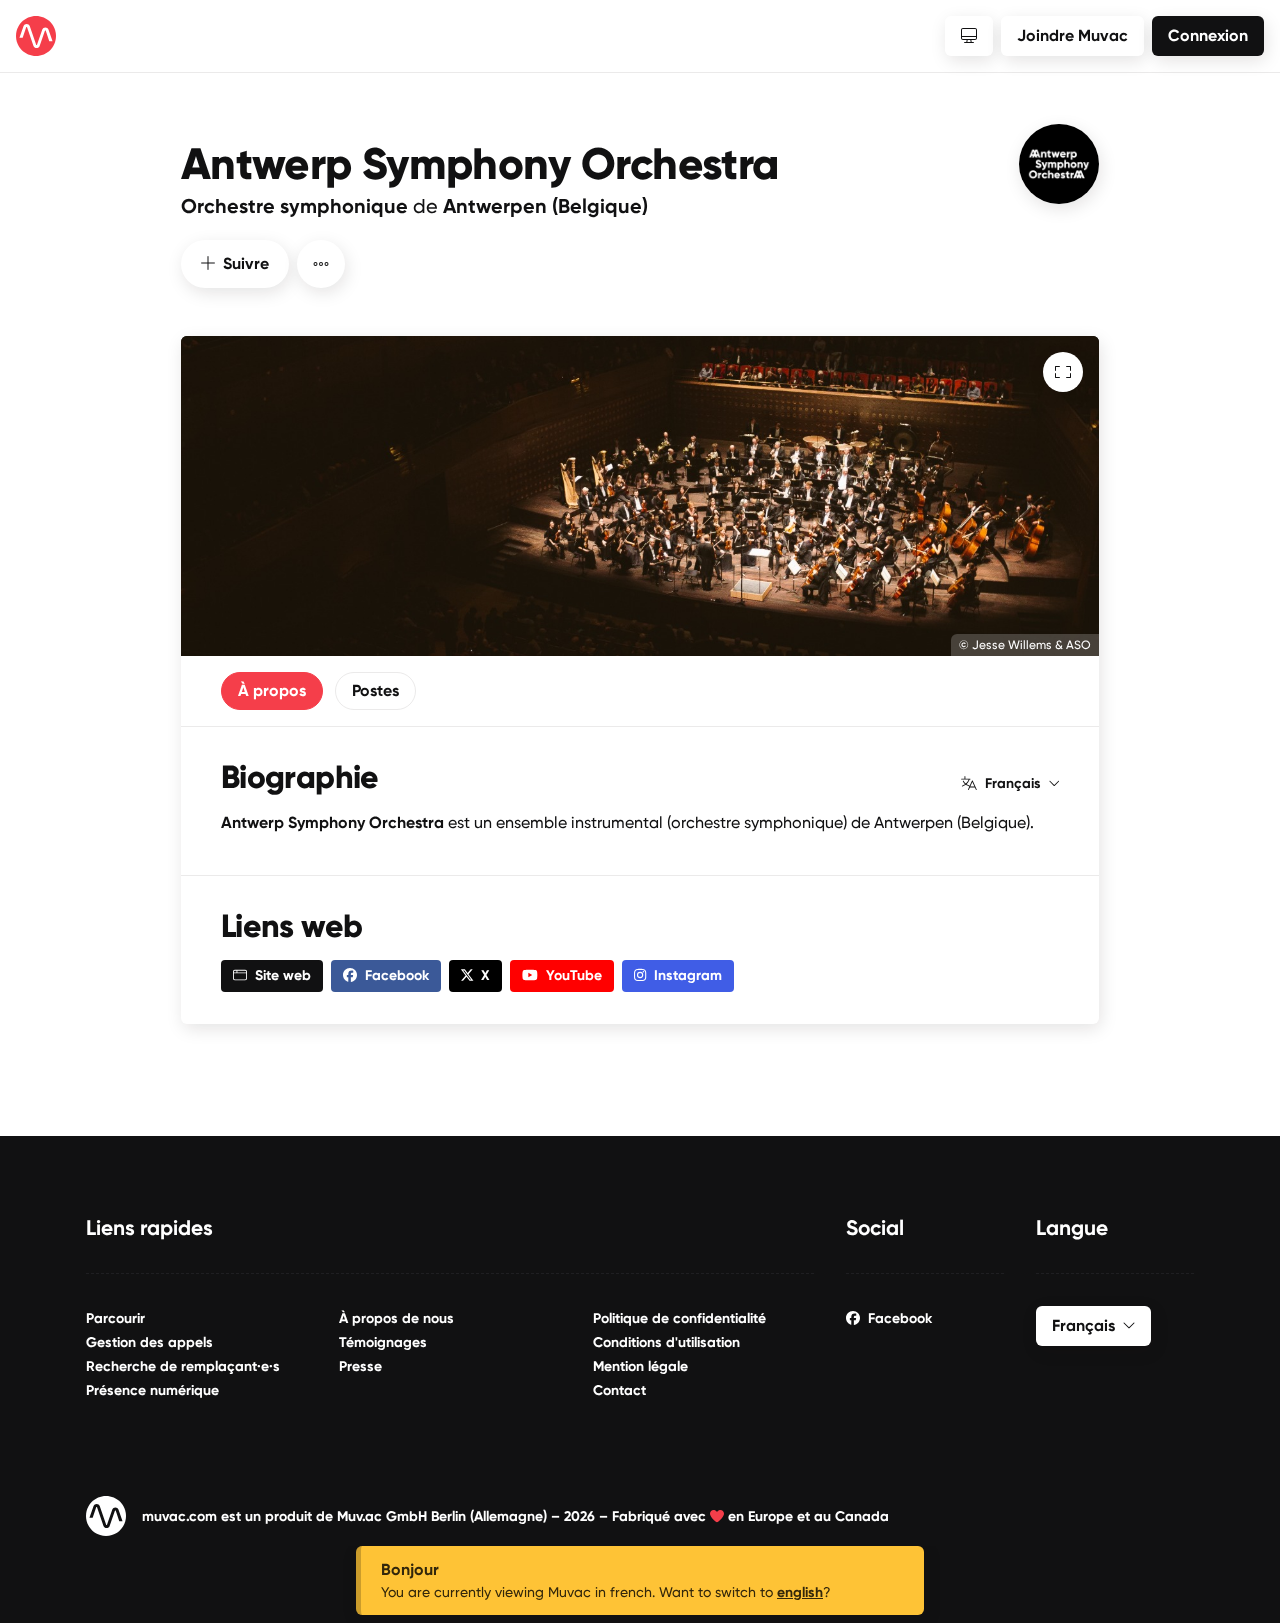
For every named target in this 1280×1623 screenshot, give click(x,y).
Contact (619, 1390)
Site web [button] (283, 975)
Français (1013, 784)
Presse (360, 1366)
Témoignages (383, 1342)
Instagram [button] (688, 975)
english (800, 1592)
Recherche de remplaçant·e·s (183, 1366)
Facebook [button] (397, 975)
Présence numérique (152, 1390)
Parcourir (115, 1318)
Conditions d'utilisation (666, 1342)
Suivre (246, 263)
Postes (375, 690)
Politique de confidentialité (679, 1318)
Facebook (900, 1318)
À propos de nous (396, 1318)
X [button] (485, 975)
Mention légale (640, 1366)
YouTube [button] (574, 975)
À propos (272, 690)
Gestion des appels (149, 1342)
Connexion (1208, 35)
